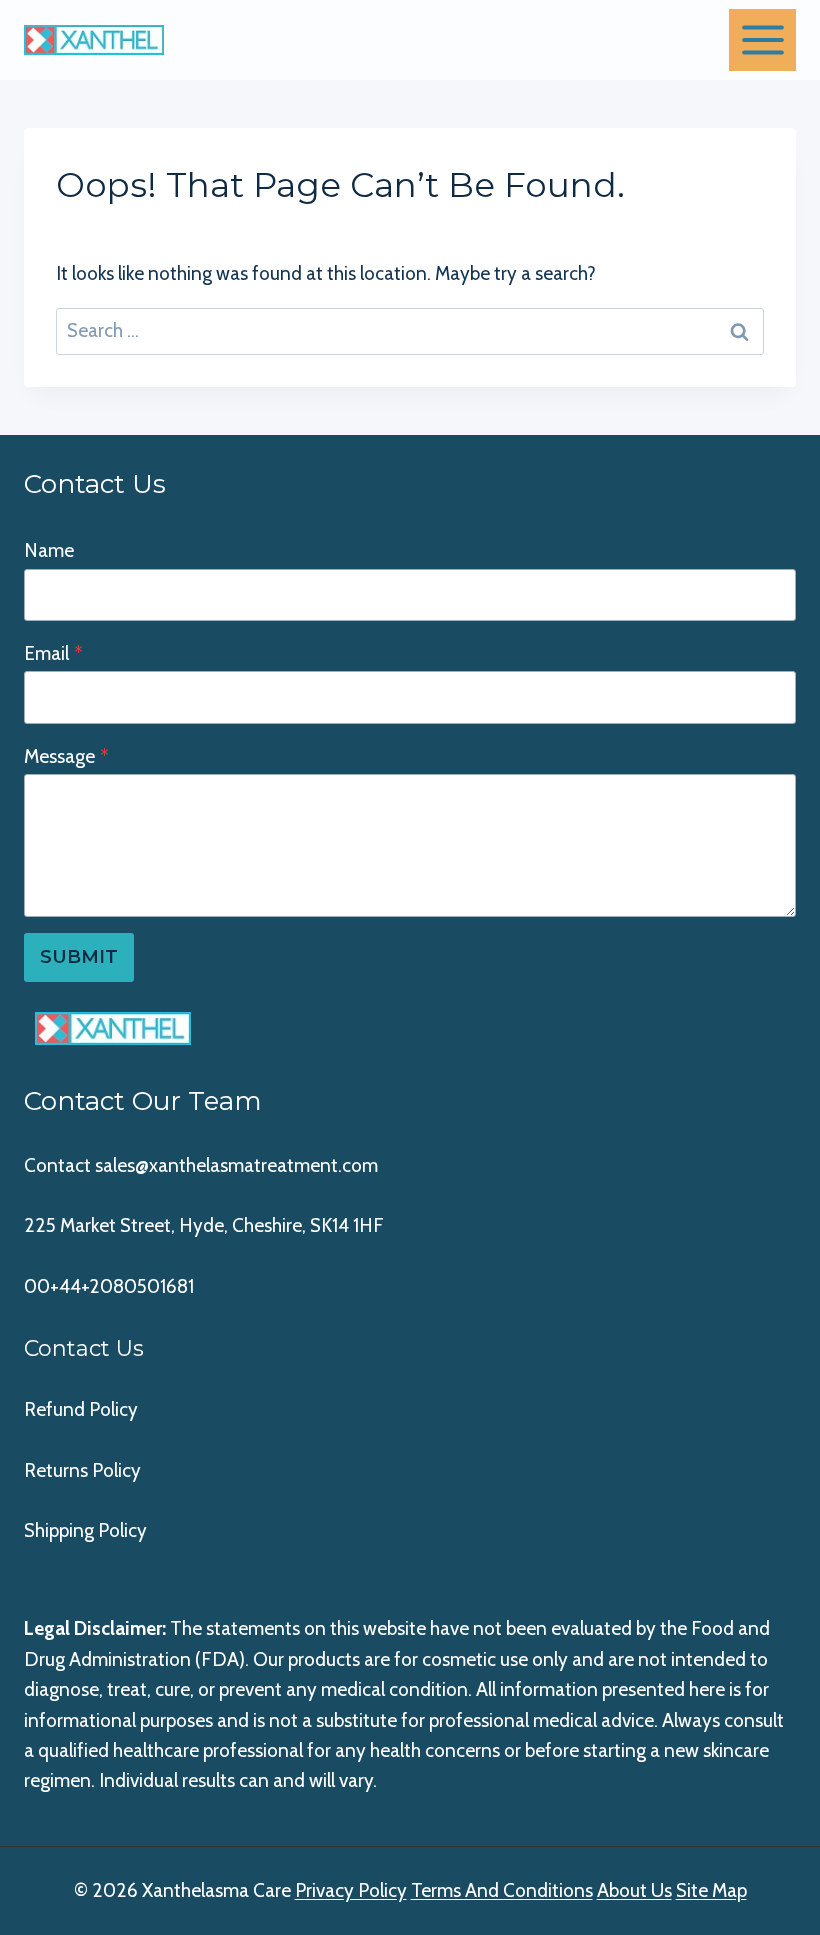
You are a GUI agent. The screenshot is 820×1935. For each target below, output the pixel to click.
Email (53, 653)
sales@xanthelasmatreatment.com (236, 1165)
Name (49, 550)
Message (66, 756)
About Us (634, 1890)
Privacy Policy (351, 1890)
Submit (79, 957)
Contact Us (84, 1348)
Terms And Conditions (502, 1890)
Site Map (711, 1890)
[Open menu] (762, 39)
